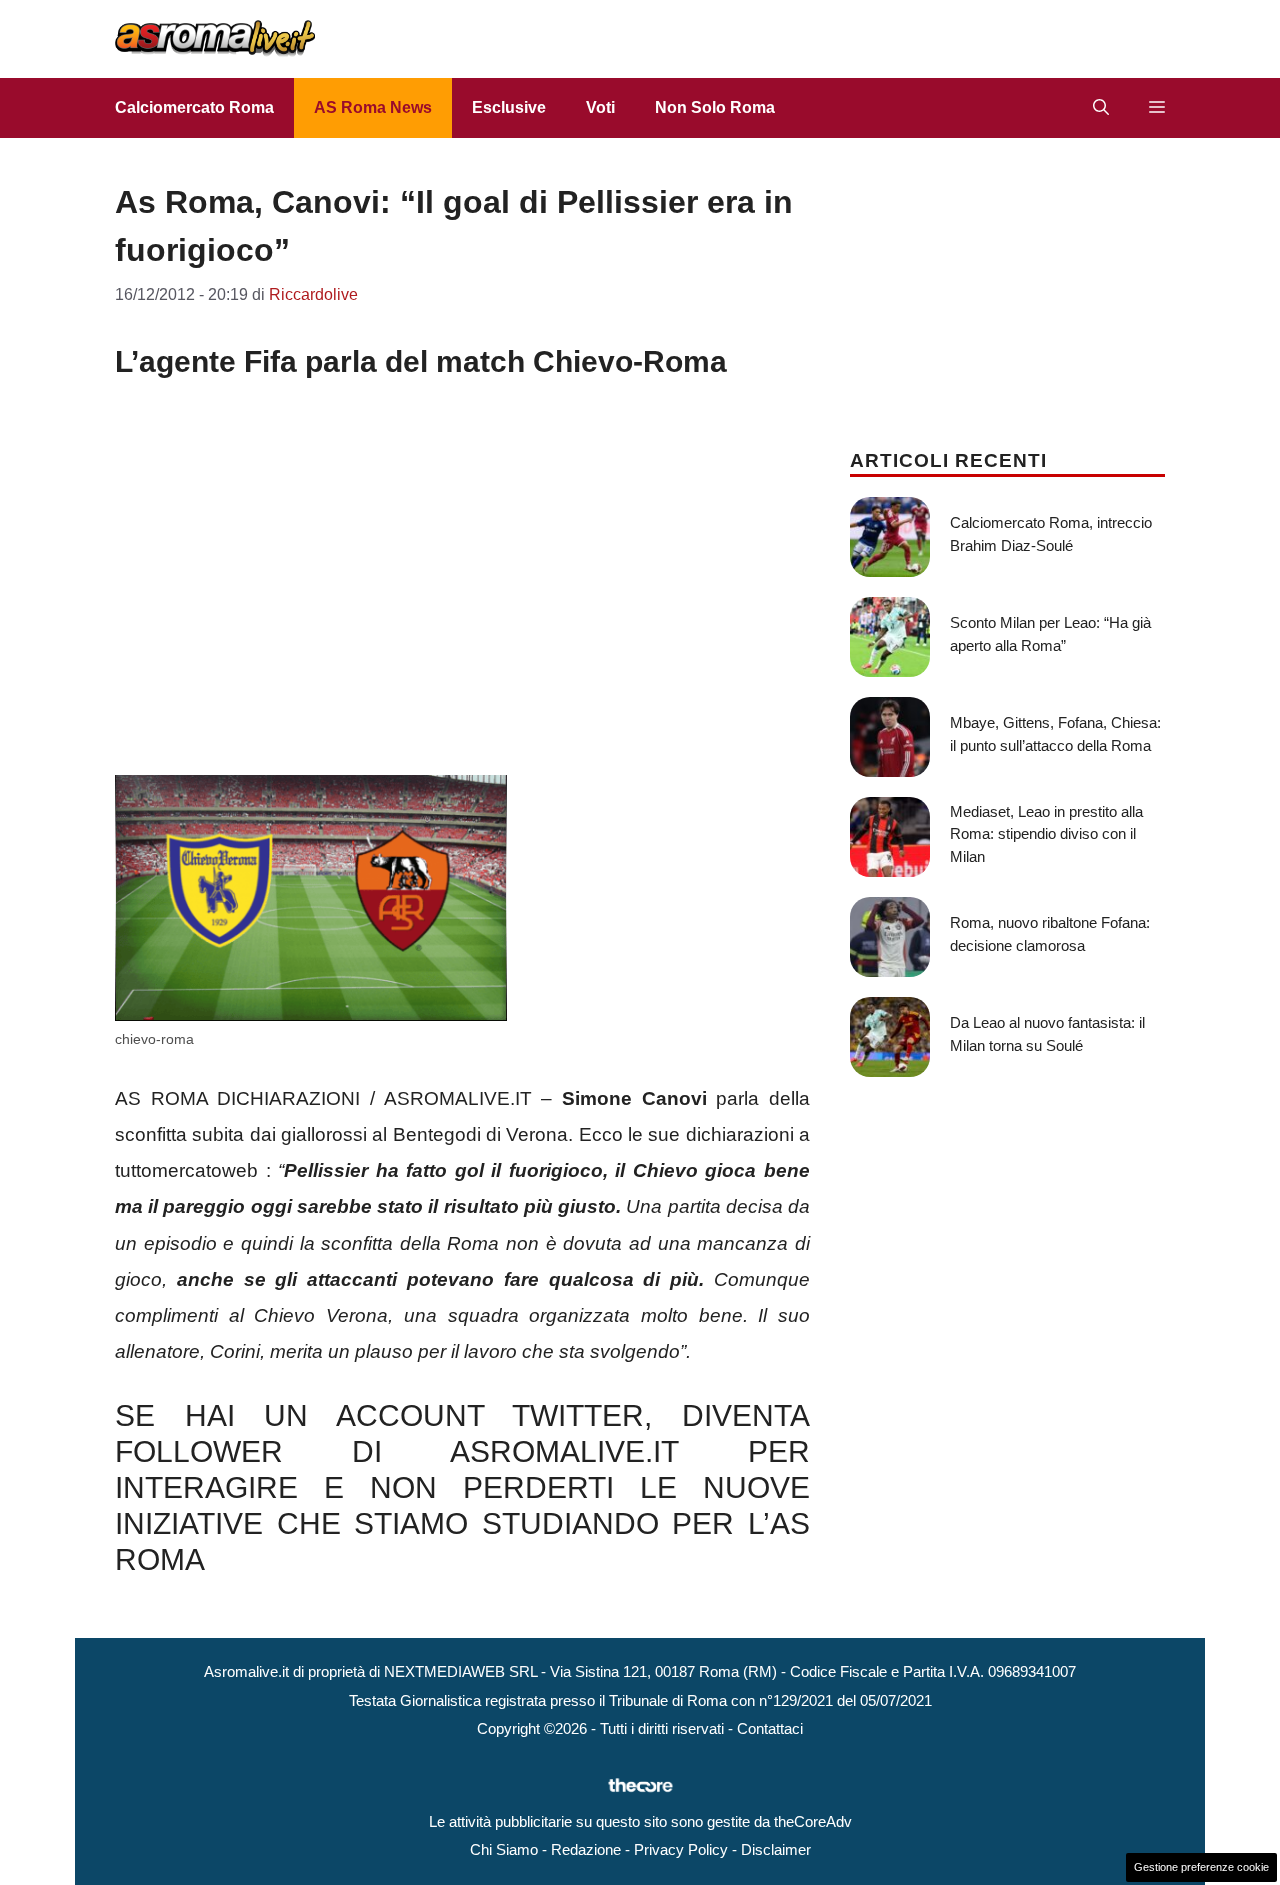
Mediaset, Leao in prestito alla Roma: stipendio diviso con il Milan (1046, 834)
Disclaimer (776, 1849)
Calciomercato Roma (194, 107)
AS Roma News (373, 107)
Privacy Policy (681, 1849)
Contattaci (770, 1728)
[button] (1101, 108)
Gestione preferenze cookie (1201, 1867)
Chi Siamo (504, 1849)
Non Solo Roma (715, 107)
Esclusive (509, 107)
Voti (600, 107)
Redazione (586, 1849)
